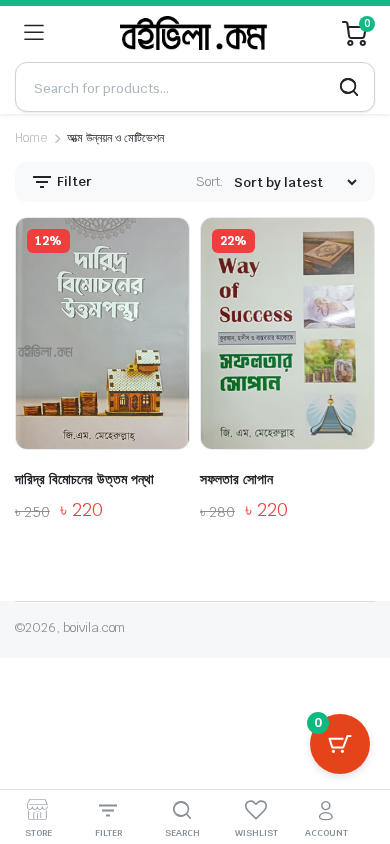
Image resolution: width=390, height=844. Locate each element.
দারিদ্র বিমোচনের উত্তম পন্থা (84, 479)
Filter (73, 181)
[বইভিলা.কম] (193, 33)
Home (31, 138)
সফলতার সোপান (236, 479)
